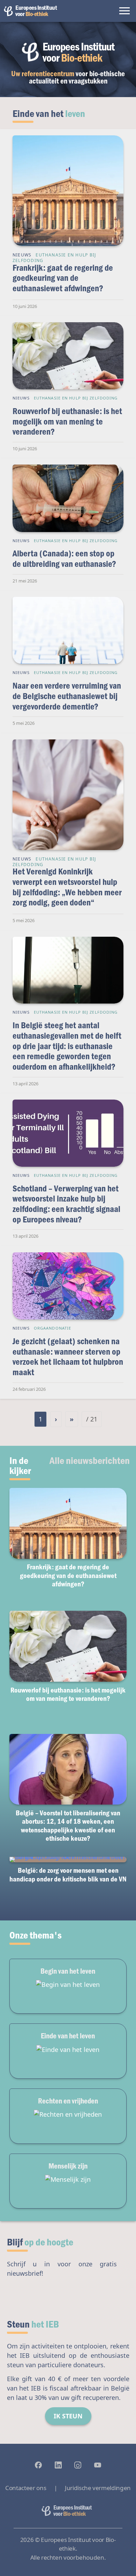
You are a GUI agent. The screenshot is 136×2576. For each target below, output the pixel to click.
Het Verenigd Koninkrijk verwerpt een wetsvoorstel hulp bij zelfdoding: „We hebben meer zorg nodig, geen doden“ (67, 887)
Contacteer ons (26, 2488)
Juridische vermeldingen (98, 2488)
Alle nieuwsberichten (90, 1460)
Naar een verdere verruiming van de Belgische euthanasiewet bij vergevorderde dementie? (67, 696)
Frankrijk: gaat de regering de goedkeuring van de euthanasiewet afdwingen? (63, 278)
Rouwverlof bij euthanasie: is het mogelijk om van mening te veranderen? (67, 421)
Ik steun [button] (68, 2416)
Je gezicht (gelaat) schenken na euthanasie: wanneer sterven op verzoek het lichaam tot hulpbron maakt (68, 1356)
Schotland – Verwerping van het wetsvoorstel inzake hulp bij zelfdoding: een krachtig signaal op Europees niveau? (66, 1204)
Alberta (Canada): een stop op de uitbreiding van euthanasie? (64, 558)
